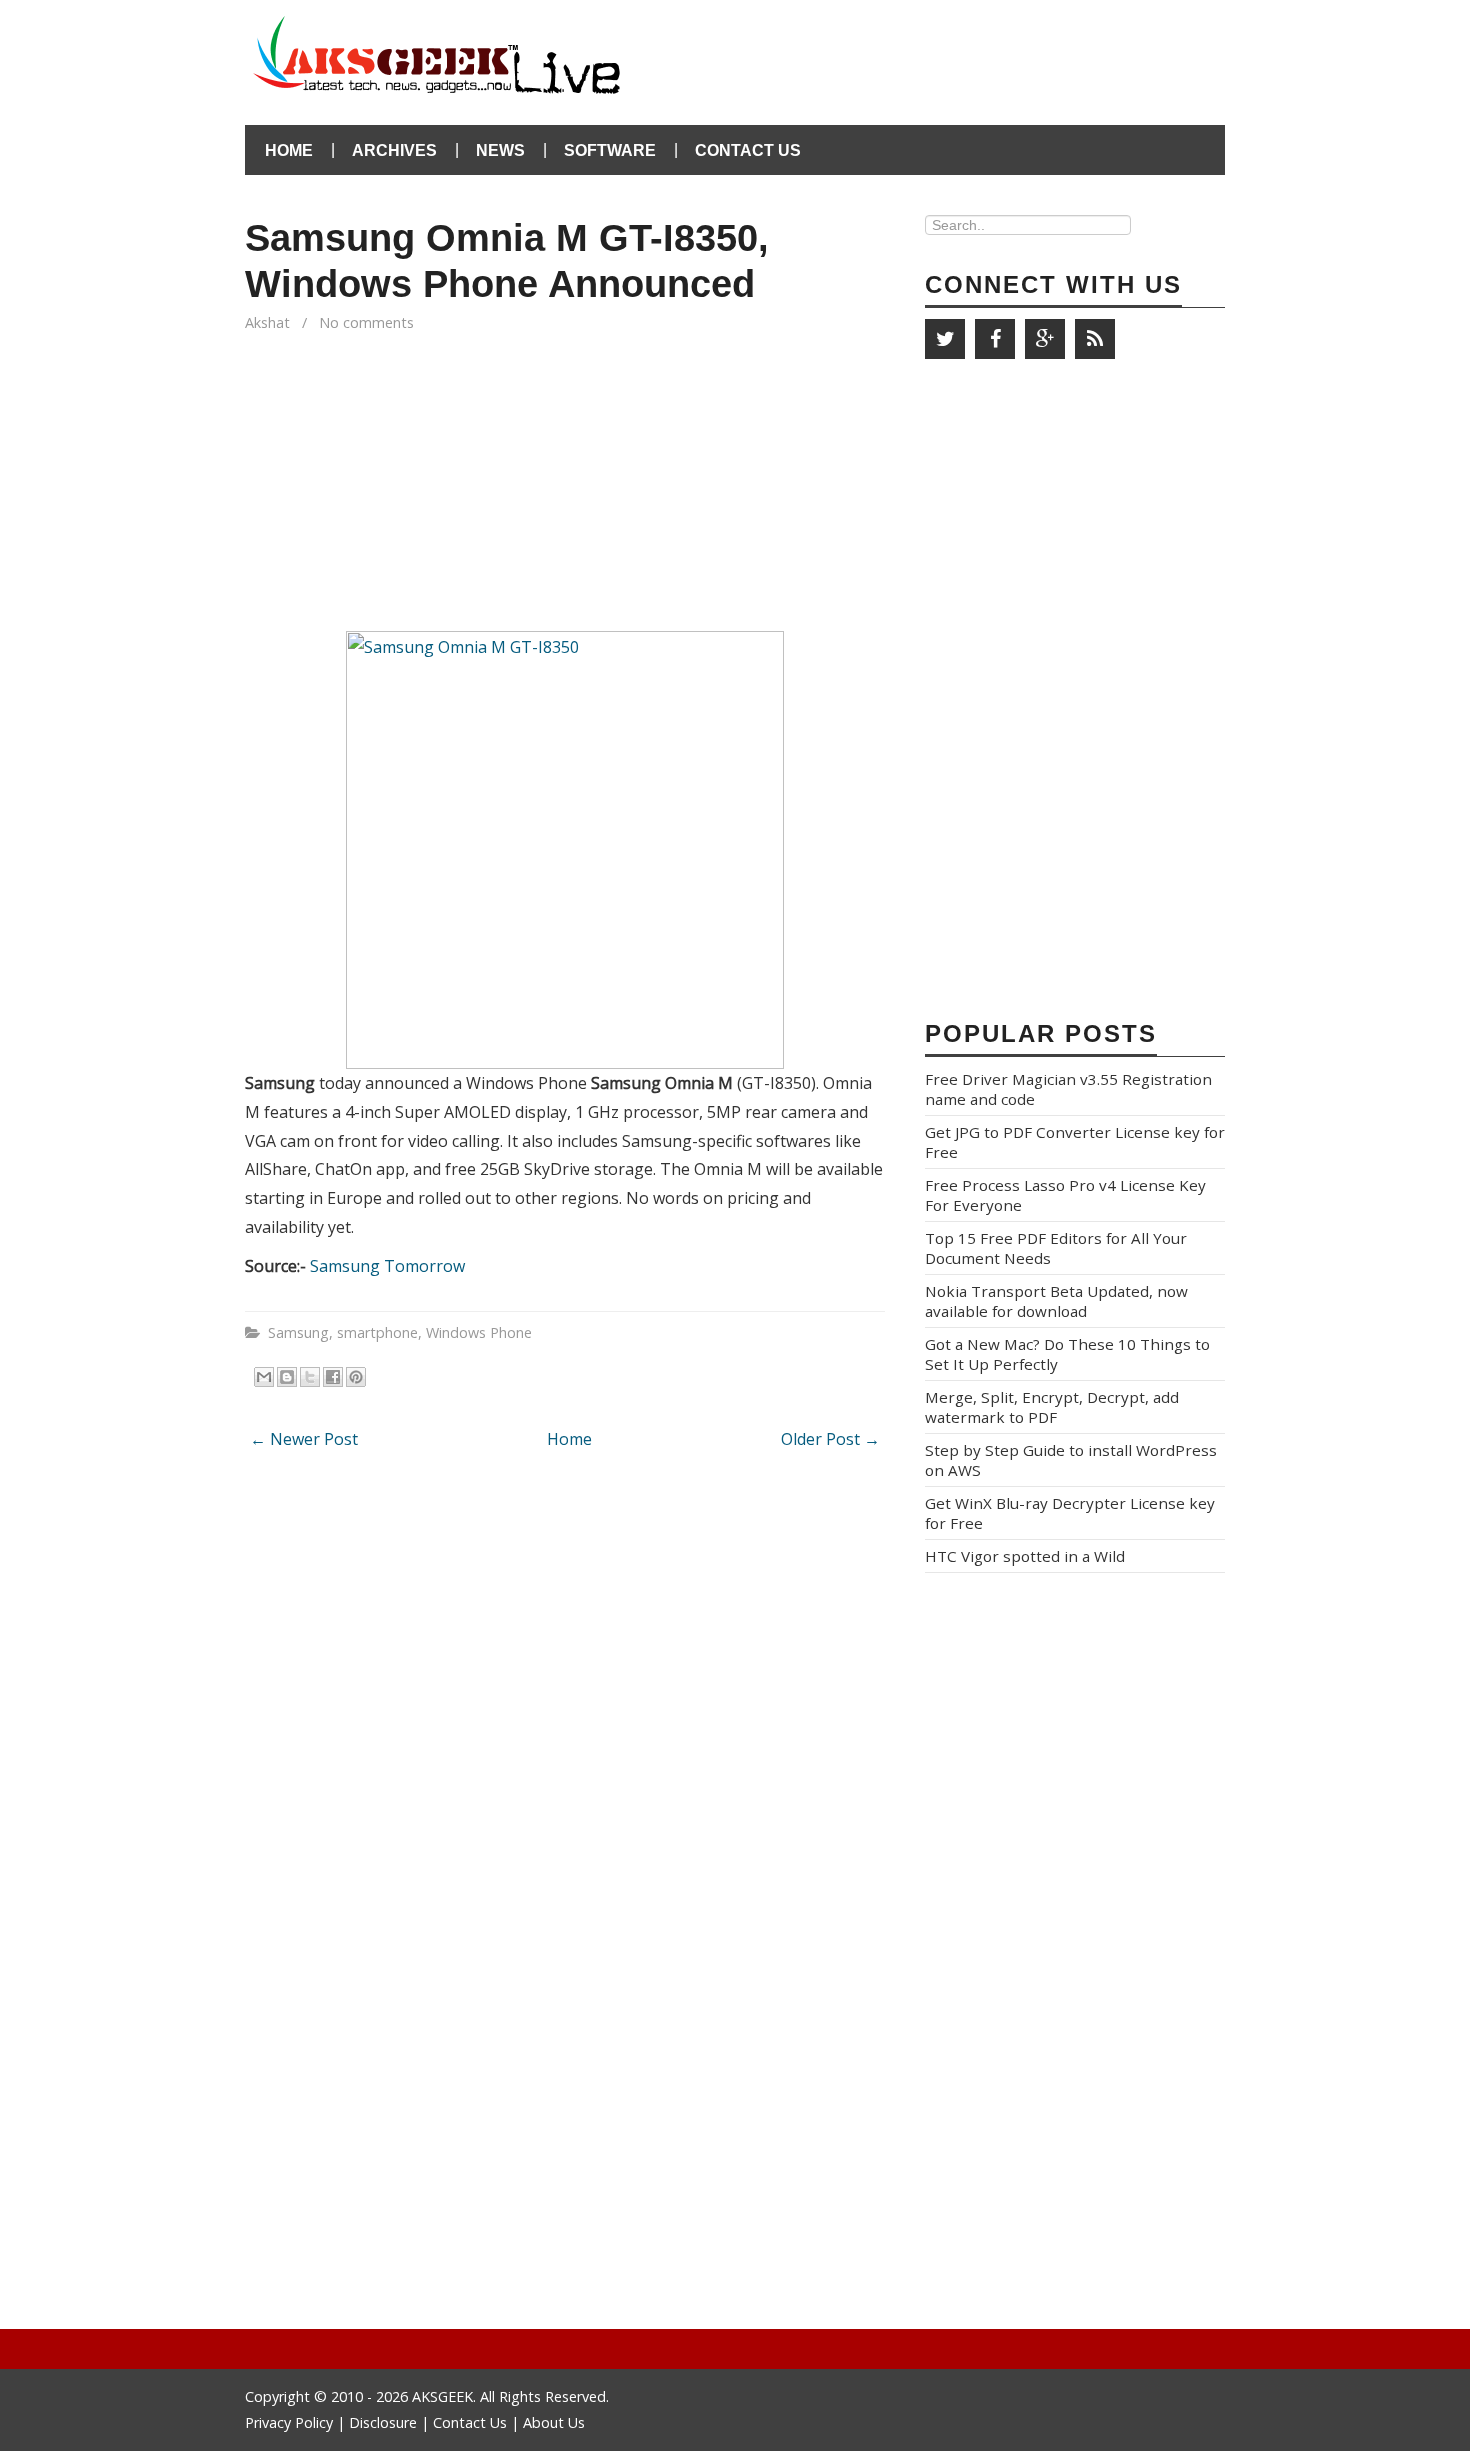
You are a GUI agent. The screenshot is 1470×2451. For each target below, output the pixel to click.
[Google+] (1045, 339)
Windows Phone (479, 1332)
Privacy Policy (291, 2422)
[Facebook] (995, 339)
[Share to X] (310, 1377)
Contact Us (748, 150)
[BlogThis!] (287, 1377)
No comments (368, 322)
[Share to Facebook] (333, 1377)
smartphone (377, 1332)
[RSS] (1095, 339)
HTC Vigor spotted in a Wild (1025, 1556)
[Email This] (264, 1377)
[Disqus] (565, 1729)
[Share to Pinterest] (356, 1377)
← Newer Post (304, 1439)
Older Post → (830, 1439)
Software (610, 150)
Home (289, 150)
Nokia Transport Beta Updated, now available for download (1056, 1301)
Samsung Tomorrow (387, 1266)
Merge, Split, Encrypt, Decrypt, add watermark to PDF (1052, 1407)
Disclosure (383, 2422)
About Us (554, 2422)
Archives (394, 150)
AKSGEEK (442, 2396)
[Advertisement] (991, 50)
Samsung (298, 1332)
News (500, 150)
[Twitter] (945, 339)
